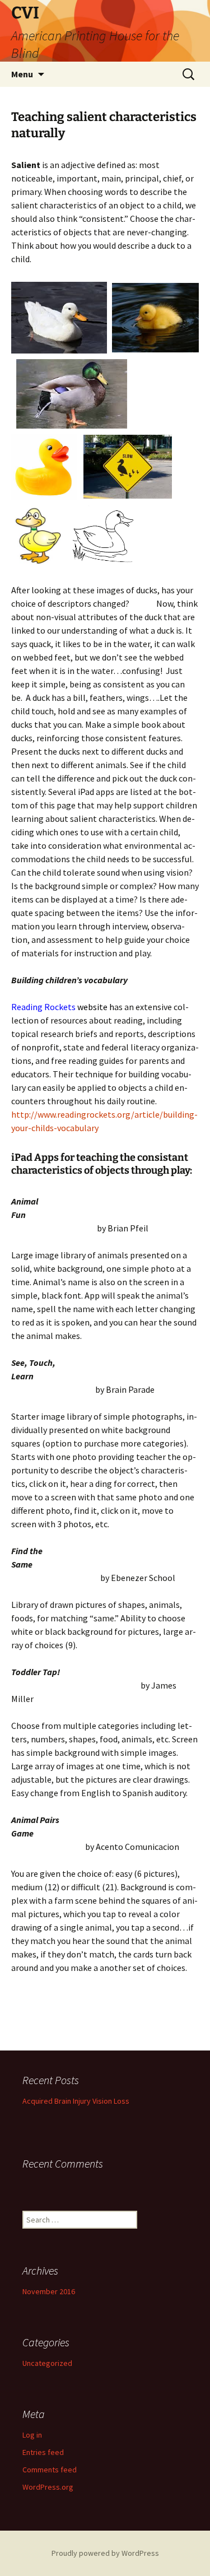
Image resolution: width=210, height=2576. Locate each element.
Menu (22, 74)
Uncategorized (47, 2363)
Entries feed (43, 2452)
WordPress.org (48, 2487)
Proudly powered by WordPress (105, 2553)
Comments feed (50, 2470)
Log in (32, 2435)
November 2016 (49, 2291)
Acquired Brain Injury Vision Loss (76, 2101)
